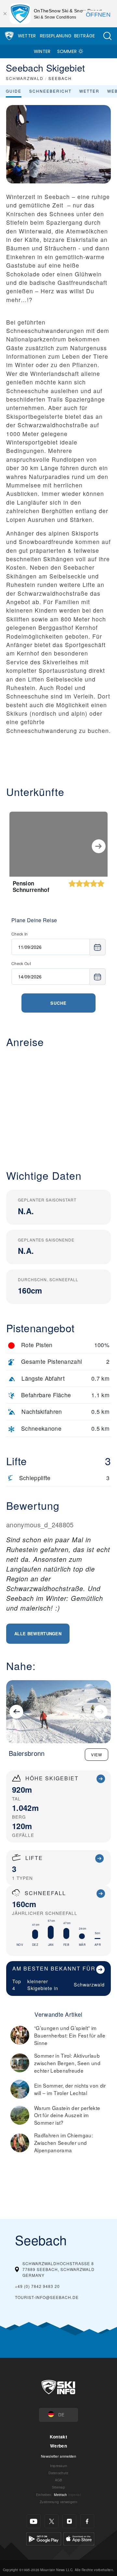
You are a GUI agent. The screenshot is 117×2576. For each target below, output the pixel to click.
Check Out (21, 963)
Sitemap (58, 2487)
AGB (59, 2480)
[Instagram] (69, 2521)
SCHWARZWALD (25, 78)
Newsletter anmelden (58, 2456)
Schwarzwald (89, 1984)
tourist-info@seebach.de (47, 2297)
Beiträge (85, 36)
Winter (42, 51)
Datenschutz (58, 2473)
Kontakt (58, 2437)
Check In (20, 934)
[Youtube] (34, 2521)
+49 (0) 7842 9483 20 (37, 2286)
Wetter (27, 36)
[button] (107, 36)
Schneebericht (50, 91)
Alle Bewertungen (38, 1633)
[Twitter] (52, 2521)
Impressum (59, 2466)
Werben (58, 2446)
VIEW (97, 1754)
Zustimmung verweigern (58, 2502)
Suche (58, 1003)
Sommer (67, 51)
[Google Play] (44, 2538)
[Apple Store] (79, 2538)
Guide (14, 91)
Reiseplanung (56, 36)
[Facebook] (87, 2521)
